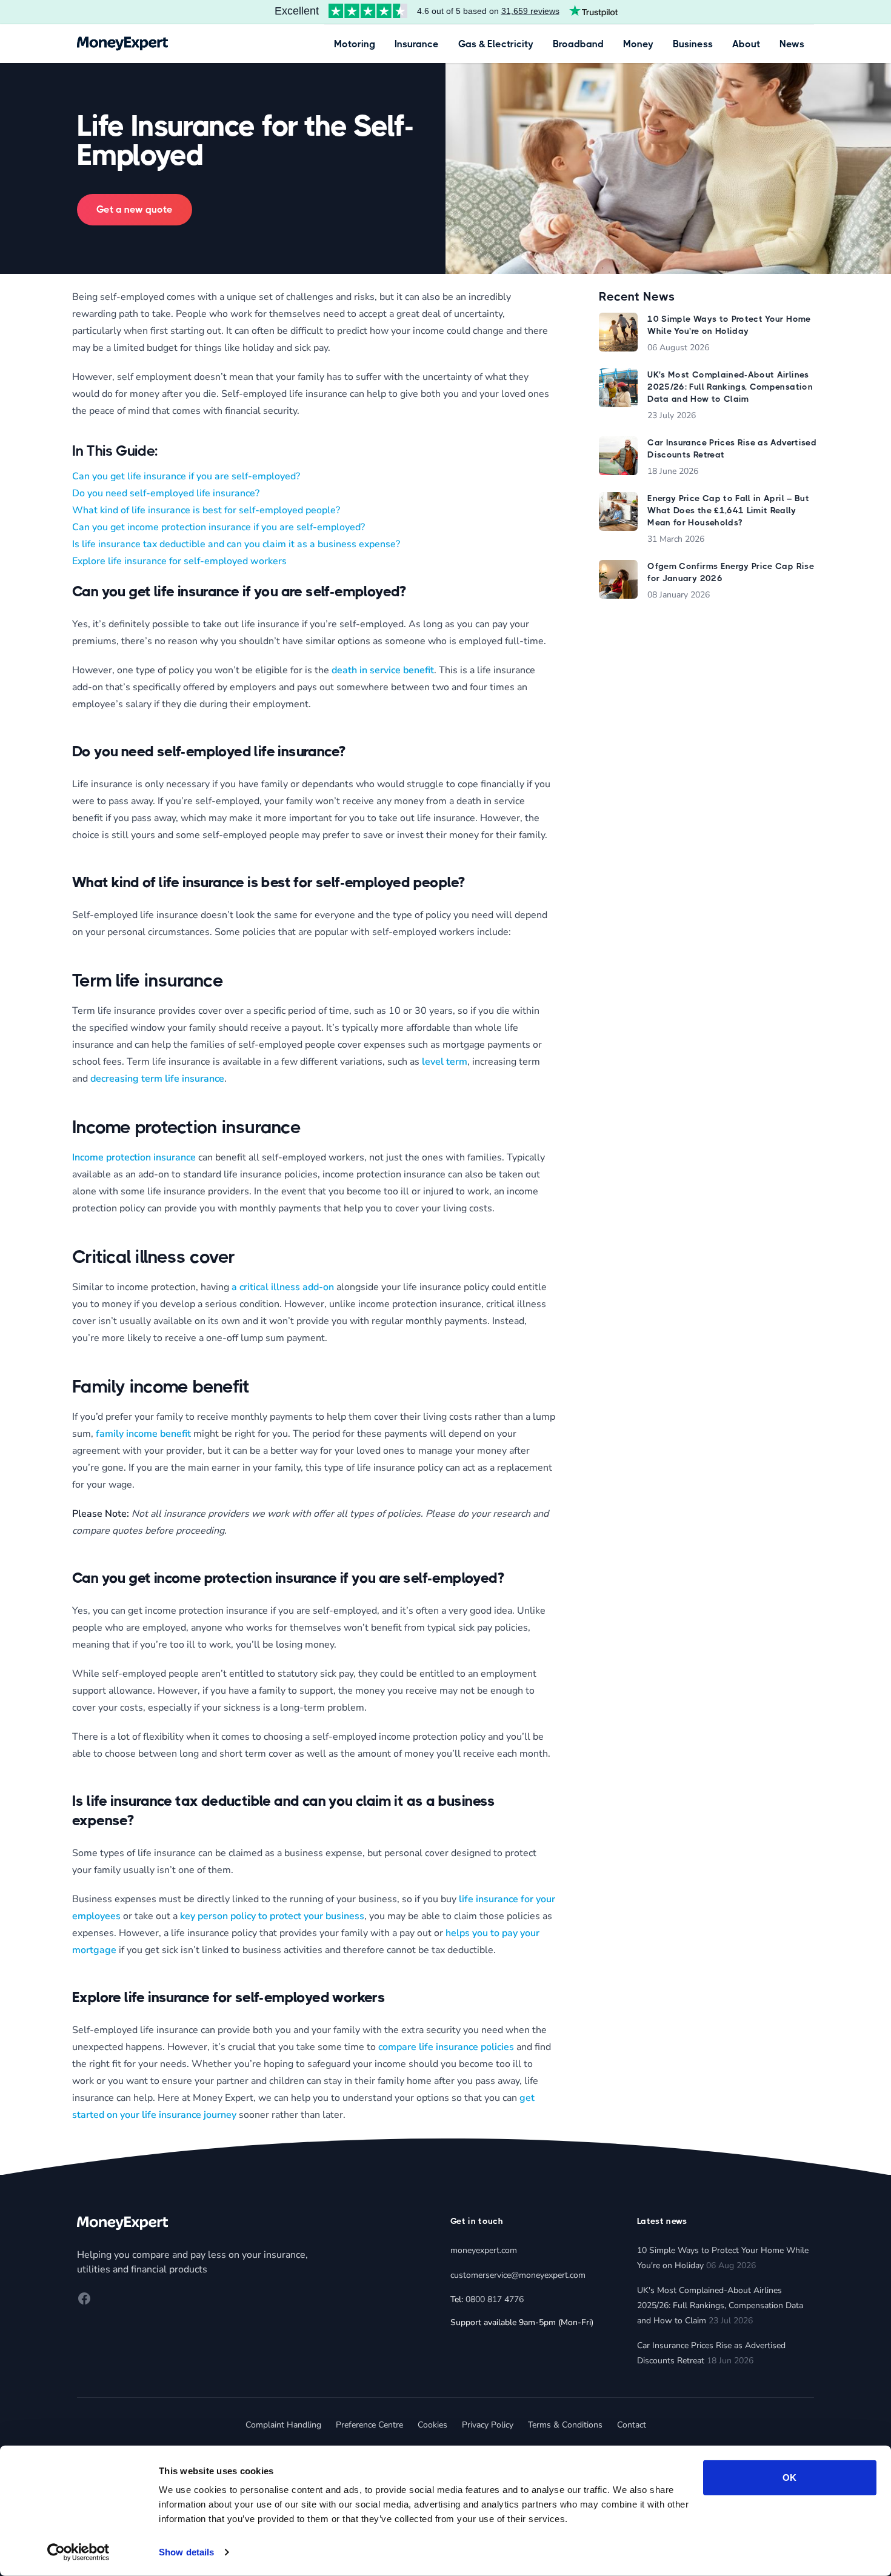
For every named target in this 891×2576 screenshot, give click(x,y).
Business (693, 44)
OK (789, 2478)
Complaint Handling (283, 2425)
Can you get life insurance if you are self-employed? (186, 476)
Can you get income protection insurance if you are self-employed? (219, 527)
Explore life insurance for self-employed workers (179, 561)
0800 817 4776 (495, 2299)
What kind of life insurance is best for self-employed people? (206, 510)
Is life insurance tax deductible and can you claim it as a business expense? (236, 544)
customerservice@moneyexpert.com (518, 2275)
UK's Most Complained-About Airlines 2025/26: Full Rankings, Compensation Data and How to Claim (720, 2305)
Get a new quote (135, 209)
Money (638, 44)
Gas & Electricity (496, 44)
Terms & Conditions (565, 2425)
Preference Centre (369, 2425)
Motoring (355, 44)
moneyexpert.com (484, 2250)
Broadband (578, 44)
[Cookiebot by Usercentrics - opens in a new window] (78, 2552)
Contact (632, 2425)
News (792, 44)
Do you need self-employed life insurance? (166, 493)
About (746, 44)
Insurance (417, 44)
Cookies (432, 2425)
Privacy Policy (488, 2425)
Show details (186, 2552)
